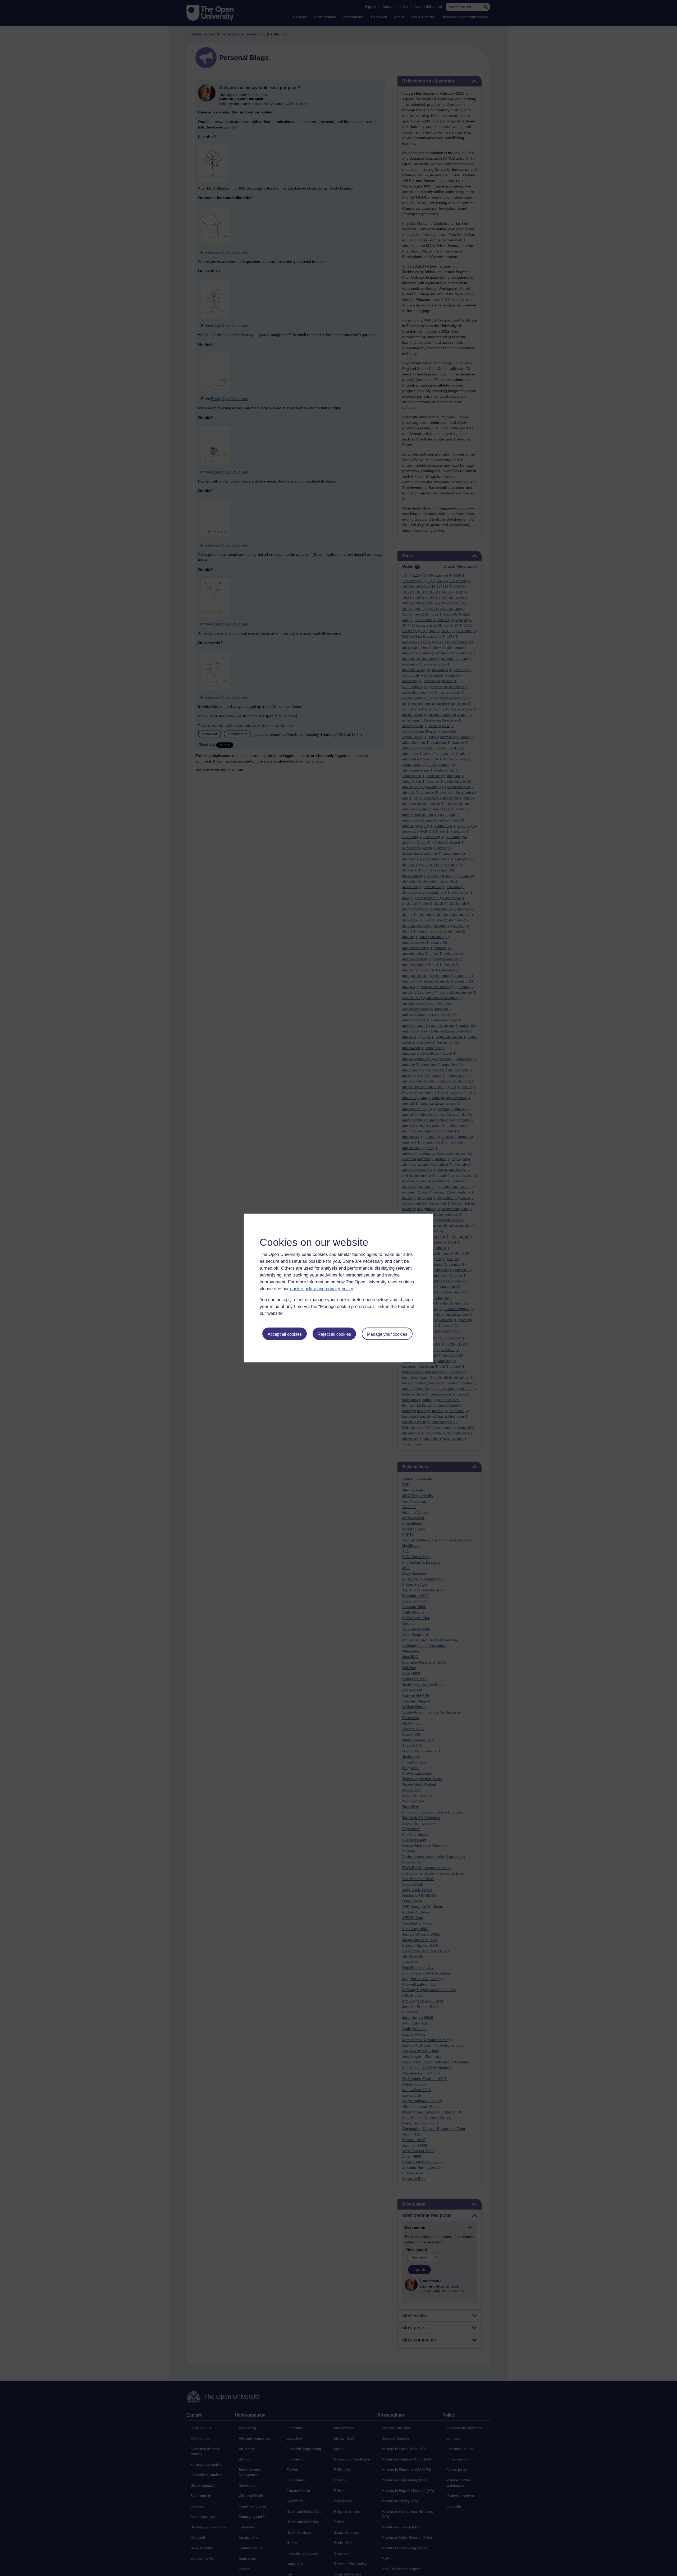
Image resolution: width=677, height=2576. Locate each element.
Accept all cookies (285, 1334)
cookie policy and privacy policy (322, 1289)
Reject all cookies (334, 1334)
